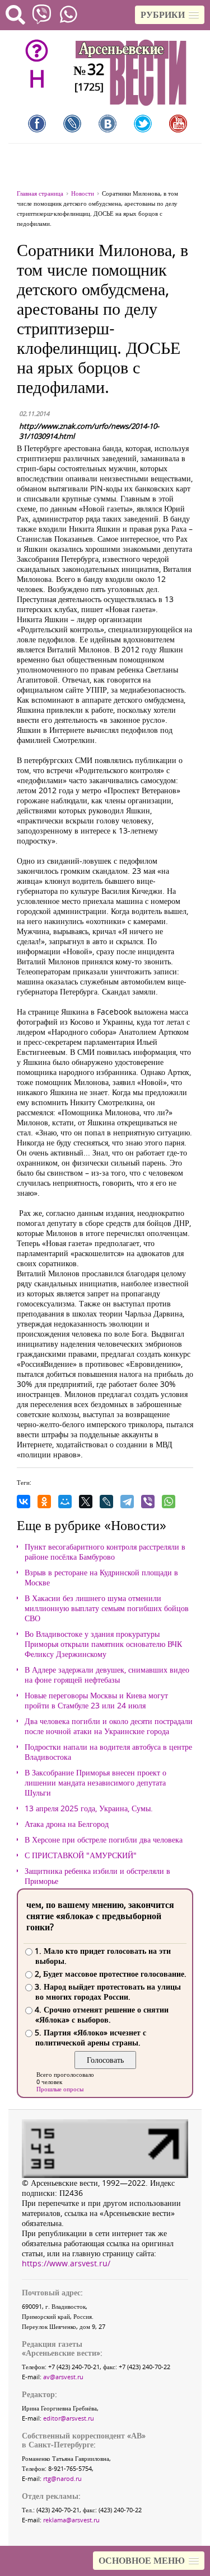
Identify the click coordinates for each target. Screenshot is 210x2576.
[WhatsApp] (169, 1502)
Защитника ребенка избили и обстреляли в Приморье (97, 1876)
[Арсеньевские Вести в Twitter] (143, 124)
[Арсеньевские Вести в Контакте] (108, 124)
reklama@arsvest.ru (71, 2520)
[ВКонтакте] (24, 1502)
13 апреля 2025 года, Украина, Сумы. (89, 1808)
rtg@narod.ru (62, 2478)
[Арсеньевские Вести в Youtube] (178, 124)
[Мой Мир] (65, 1502)
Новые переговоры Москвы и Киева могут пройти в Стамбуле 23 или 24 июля (96, 1701)
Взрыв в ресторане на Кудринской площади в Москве (101, 1578)
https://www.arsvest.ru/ (66, 2263)
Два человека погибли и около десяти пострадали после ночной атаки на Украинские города (109, 1726)
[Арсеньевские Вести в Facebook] (37, 124)
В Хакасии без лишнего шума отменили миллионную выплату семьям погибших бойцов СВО (107, 1608)
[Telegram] (127, 1502)
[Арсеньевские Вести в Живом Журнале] (72, 124)
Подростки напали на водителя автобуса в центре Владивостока (108, 1752)
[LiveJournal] (106, 1502)
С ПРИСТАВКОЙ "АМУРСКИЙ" (81, 1855)
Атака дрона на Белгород (67, 1824)
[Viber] (148, 1502)
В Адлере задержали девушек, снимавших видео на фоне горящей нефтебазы (107, 1675)
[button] (170, 15)
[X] (86, 1502)
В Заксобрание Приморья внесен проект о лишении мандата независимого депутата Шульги (95, 1783)
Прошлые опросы (60, 2089)
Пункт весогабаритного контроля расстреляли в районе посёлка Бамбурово (105, 1552)
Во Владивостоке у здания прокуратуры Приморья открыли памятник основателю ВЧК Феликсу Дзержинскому (103, 1644)
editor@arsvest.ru (69, 2418)
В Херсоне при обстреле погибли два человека (104, 1840)
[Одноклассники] (44, 1502)
